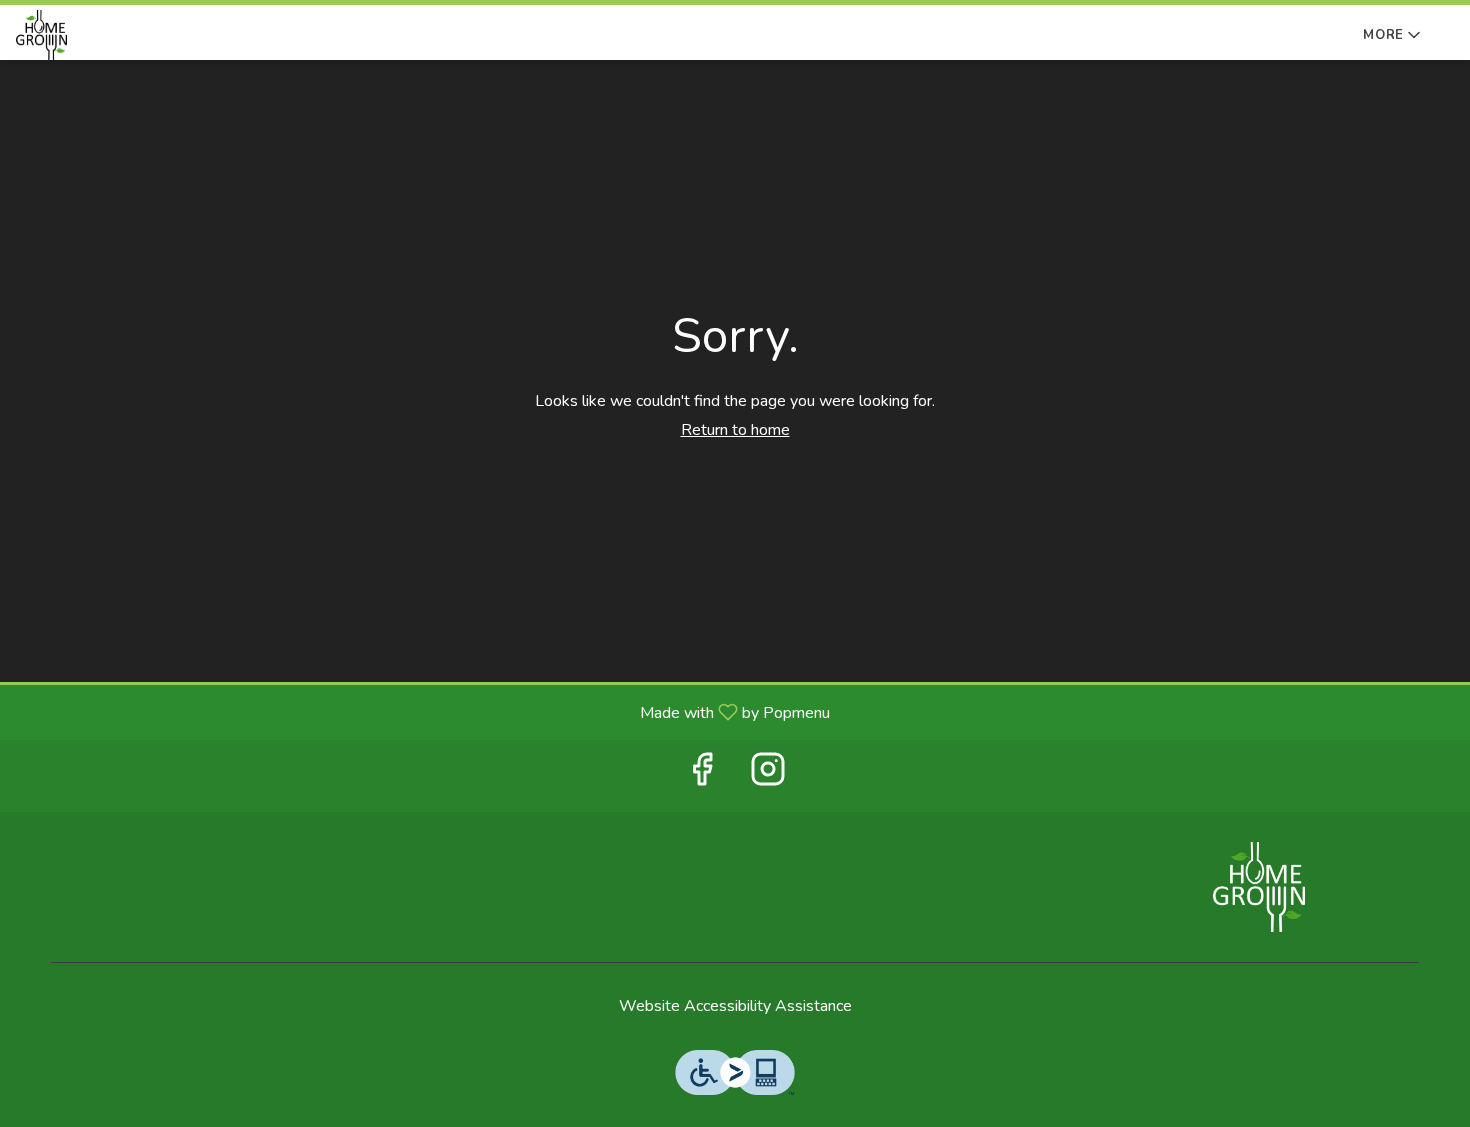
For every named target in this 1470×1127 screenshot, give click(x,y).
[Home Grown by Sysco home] (106, 35)
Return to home (735, 430)
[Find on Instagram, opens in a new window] (768, 775)
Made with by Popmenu (422, 711)
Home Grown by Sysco (1260, 887)
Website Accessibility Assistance (735, 1006)
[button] (1393, 31)
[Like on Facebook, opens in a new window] (702, 775)
